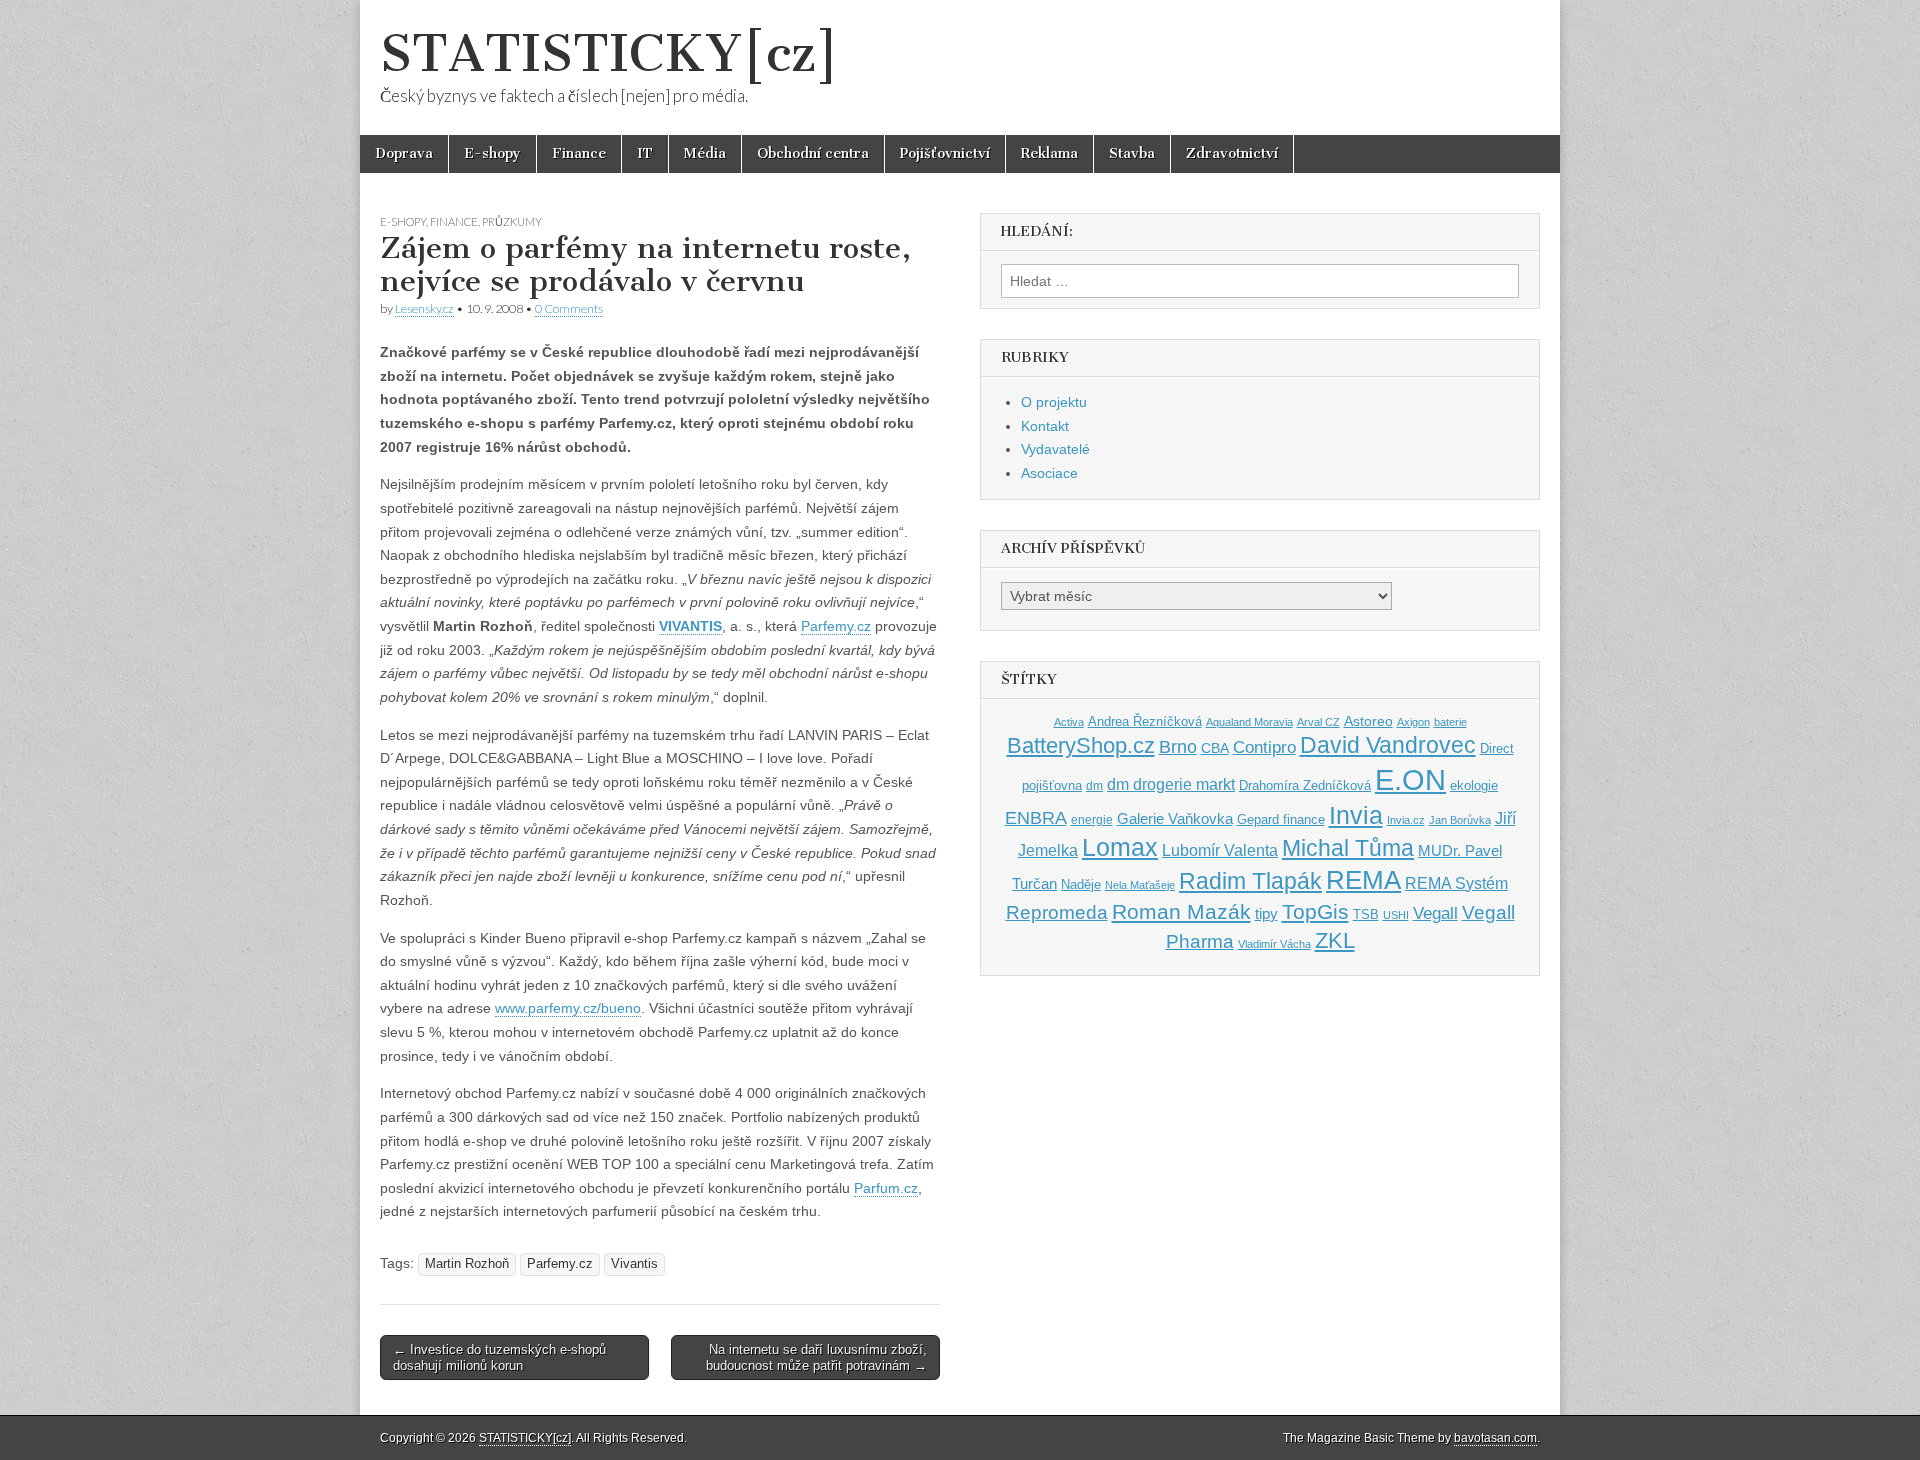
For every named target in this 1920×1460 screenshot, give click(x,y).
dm (1094, 785)
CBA (1215, 748)
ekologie (1474, 785)
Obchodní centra (813, 153)
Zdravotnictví (1232, 153)
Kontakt (1045, 426)
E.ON (1410, 779)
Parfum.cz (886, 1188)
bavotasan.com (1495, 1438)
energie (1092, 820)
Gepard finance (1281, 819)
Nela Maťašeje (1140, 885)
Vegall (1435, 913)
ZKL (1335, 940)
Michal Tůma (1348, 848)
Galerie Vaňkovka (1175, 819)
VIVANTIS (690, 626)
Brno (1178, 747)
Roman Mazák (1181, 911)
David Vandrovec (1388, 745)
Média (705, 153)
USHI (1396, 915)
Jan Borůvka (1460, 820)
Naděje (1081, 884)
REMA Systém (1456, 883)
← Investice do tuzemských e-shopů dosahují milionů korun (499, 1357)
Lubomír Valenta (1220, 850)
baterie (1450, 722)
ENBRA (1036, 817)
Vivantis (634, 1264)
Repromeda (1057, 912)
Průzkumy (512, 221)
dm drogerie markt (1171, 784)
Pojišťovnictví (945, 153)
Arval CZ (1318, 722)
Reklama (1049, 153)
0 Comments (569, 308)
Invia (1356, 815)
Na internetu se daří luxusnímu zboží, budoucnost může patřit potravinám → (816, 1357)
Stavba (1132, 153)
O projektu (1054, 402)
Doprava (404, 153)
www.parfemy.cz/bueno (568, 1008)
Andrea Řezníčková (1145, 721)
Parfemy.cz (836, 626)
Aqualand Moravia (1249, 722)
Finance (579, 153)
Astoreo (1368, 721)
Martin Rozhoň (467, 1264)
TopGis (1315, 911)
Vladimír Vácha (1274, 944)
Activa (1069, 722)
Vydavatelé (1055, 449)
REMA (1363, 880)
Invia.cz (1406, 820)
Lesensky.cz (424, 308)
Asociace (1049, 473)
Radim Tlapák (1250, 881)
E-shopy (492, 153)
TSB (1366, 914)
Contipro (1264, 747)
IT (645, 153)
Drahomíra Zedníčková (1305, 785)
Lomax (1120, 847)
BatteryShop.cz (1081, 745)
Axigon (1413, 722)
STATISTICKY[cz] (609, 53)
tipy (1266, 913)
